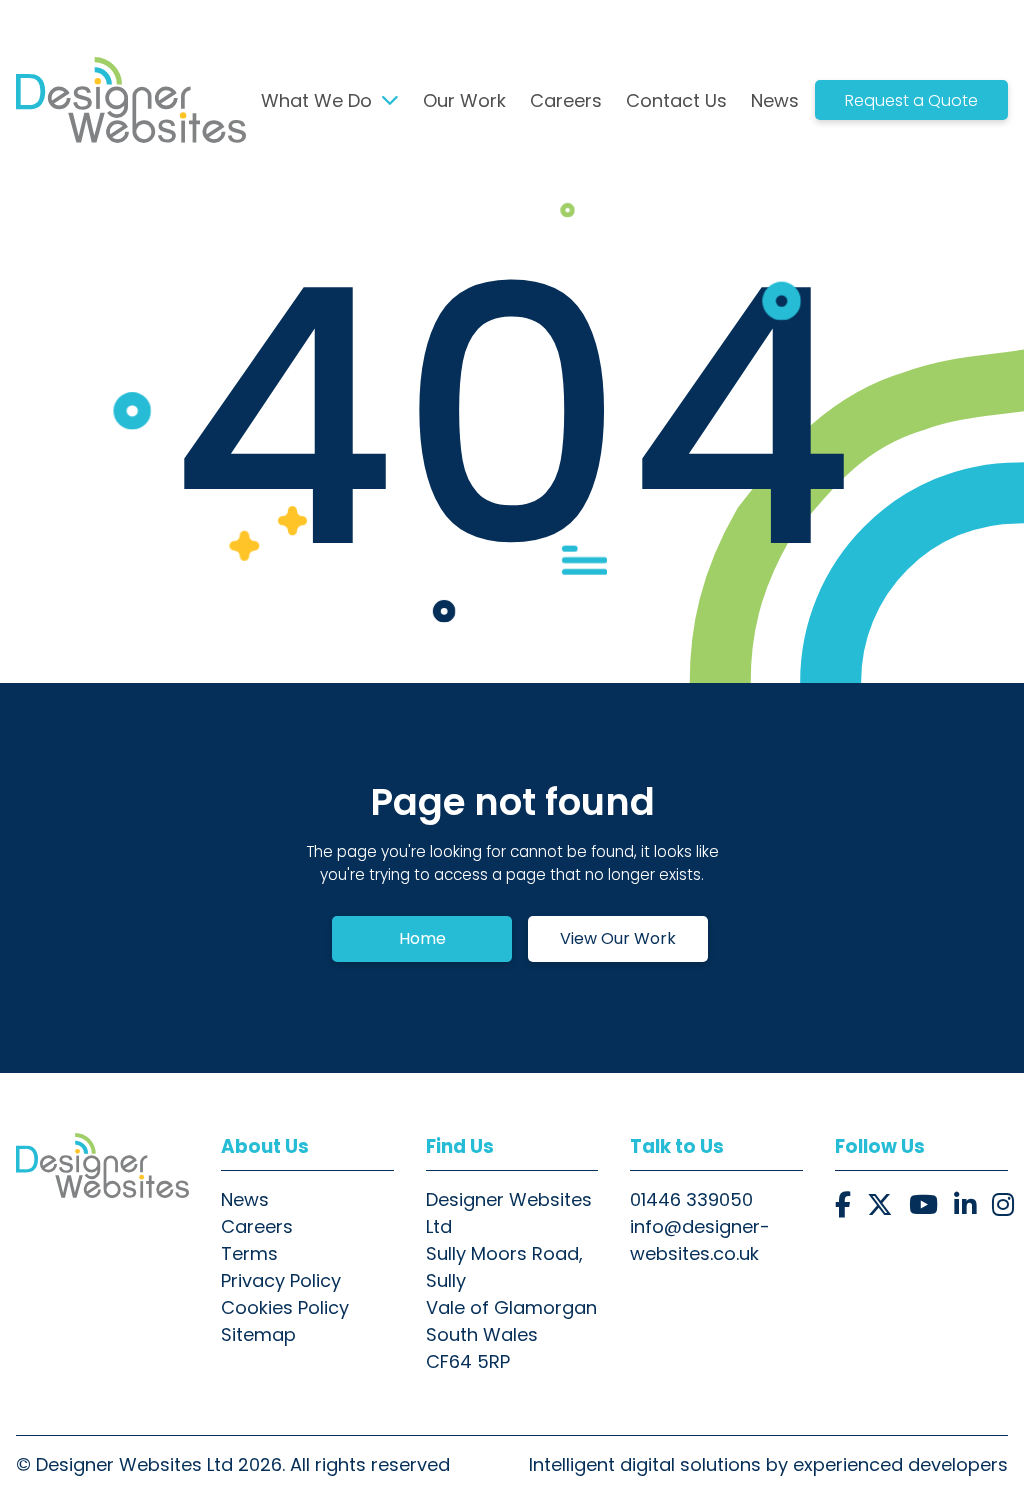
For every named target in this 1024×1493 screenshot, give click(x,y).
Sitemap (258, 1334)
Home (422, 938)
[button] (843, 1205)
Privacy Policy (281, 1280)
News (775, 100)
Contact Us (676, 100)
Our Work (464, 100)
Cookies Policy (285, 1307)
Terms (249, 1253)
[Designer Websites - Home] (102, 1165)
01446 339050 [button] (691, 1199)
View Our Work (618, 938)
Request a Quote (911, 100)
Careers (566, 100)
